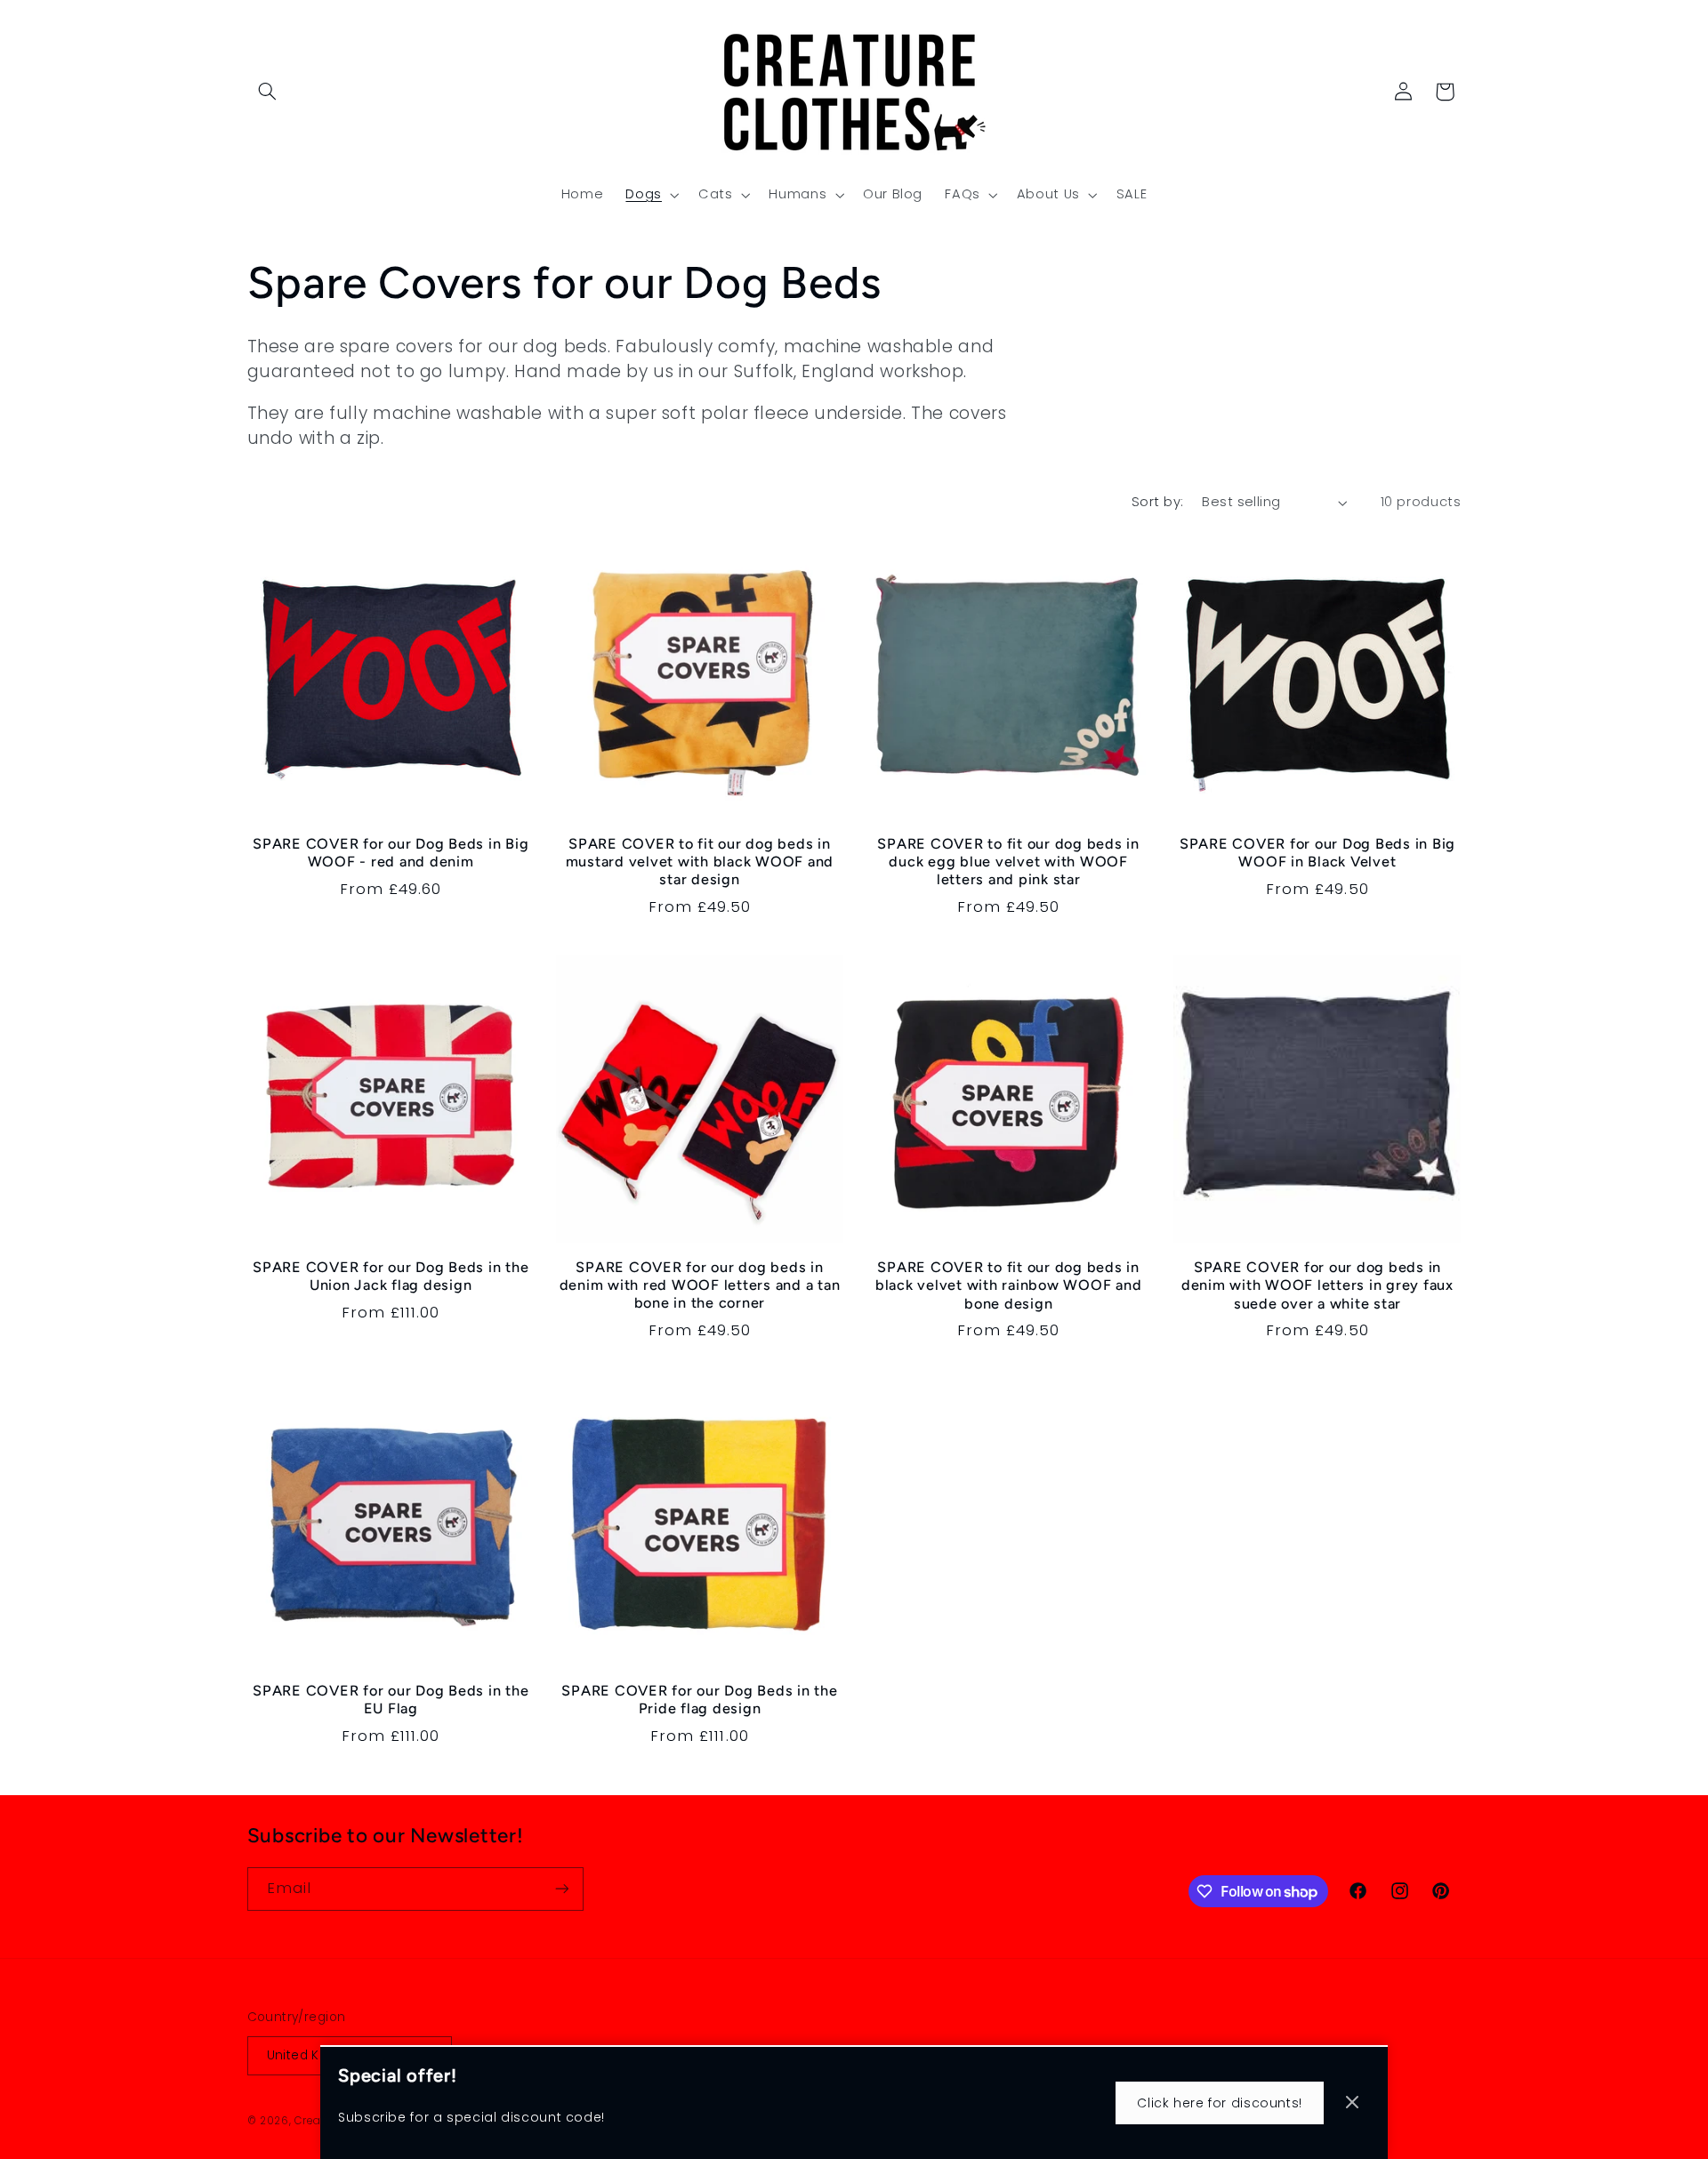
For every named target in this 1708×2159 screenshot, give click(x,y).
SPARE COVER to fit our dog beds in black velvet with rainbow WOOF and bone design (1009, 1285)
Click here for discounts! (1220, 2103)
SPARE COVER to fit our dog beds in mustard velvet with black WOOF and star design (700, 862)
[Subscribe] (561, 1889)
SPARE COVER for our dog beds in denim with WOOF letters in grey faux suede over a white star (1317, 1285)
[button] (268, 92)
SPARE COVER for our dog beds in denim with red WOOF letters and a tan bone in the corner (700, 1285)
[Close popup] (1352, 2103)
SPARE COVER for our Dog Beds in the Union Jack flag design (391, 1276)
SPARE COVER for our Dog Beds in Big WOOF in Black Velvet (1317, 853)
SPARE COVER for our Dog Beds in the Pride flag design (699, 1700)
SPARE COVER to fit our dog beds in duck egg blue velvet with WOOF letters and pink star (1008, 862)
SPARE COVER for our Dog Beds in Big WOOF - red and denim (391, 853)
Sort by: (1157, 502)
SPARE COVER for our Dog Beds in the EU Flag (391, 1700)
